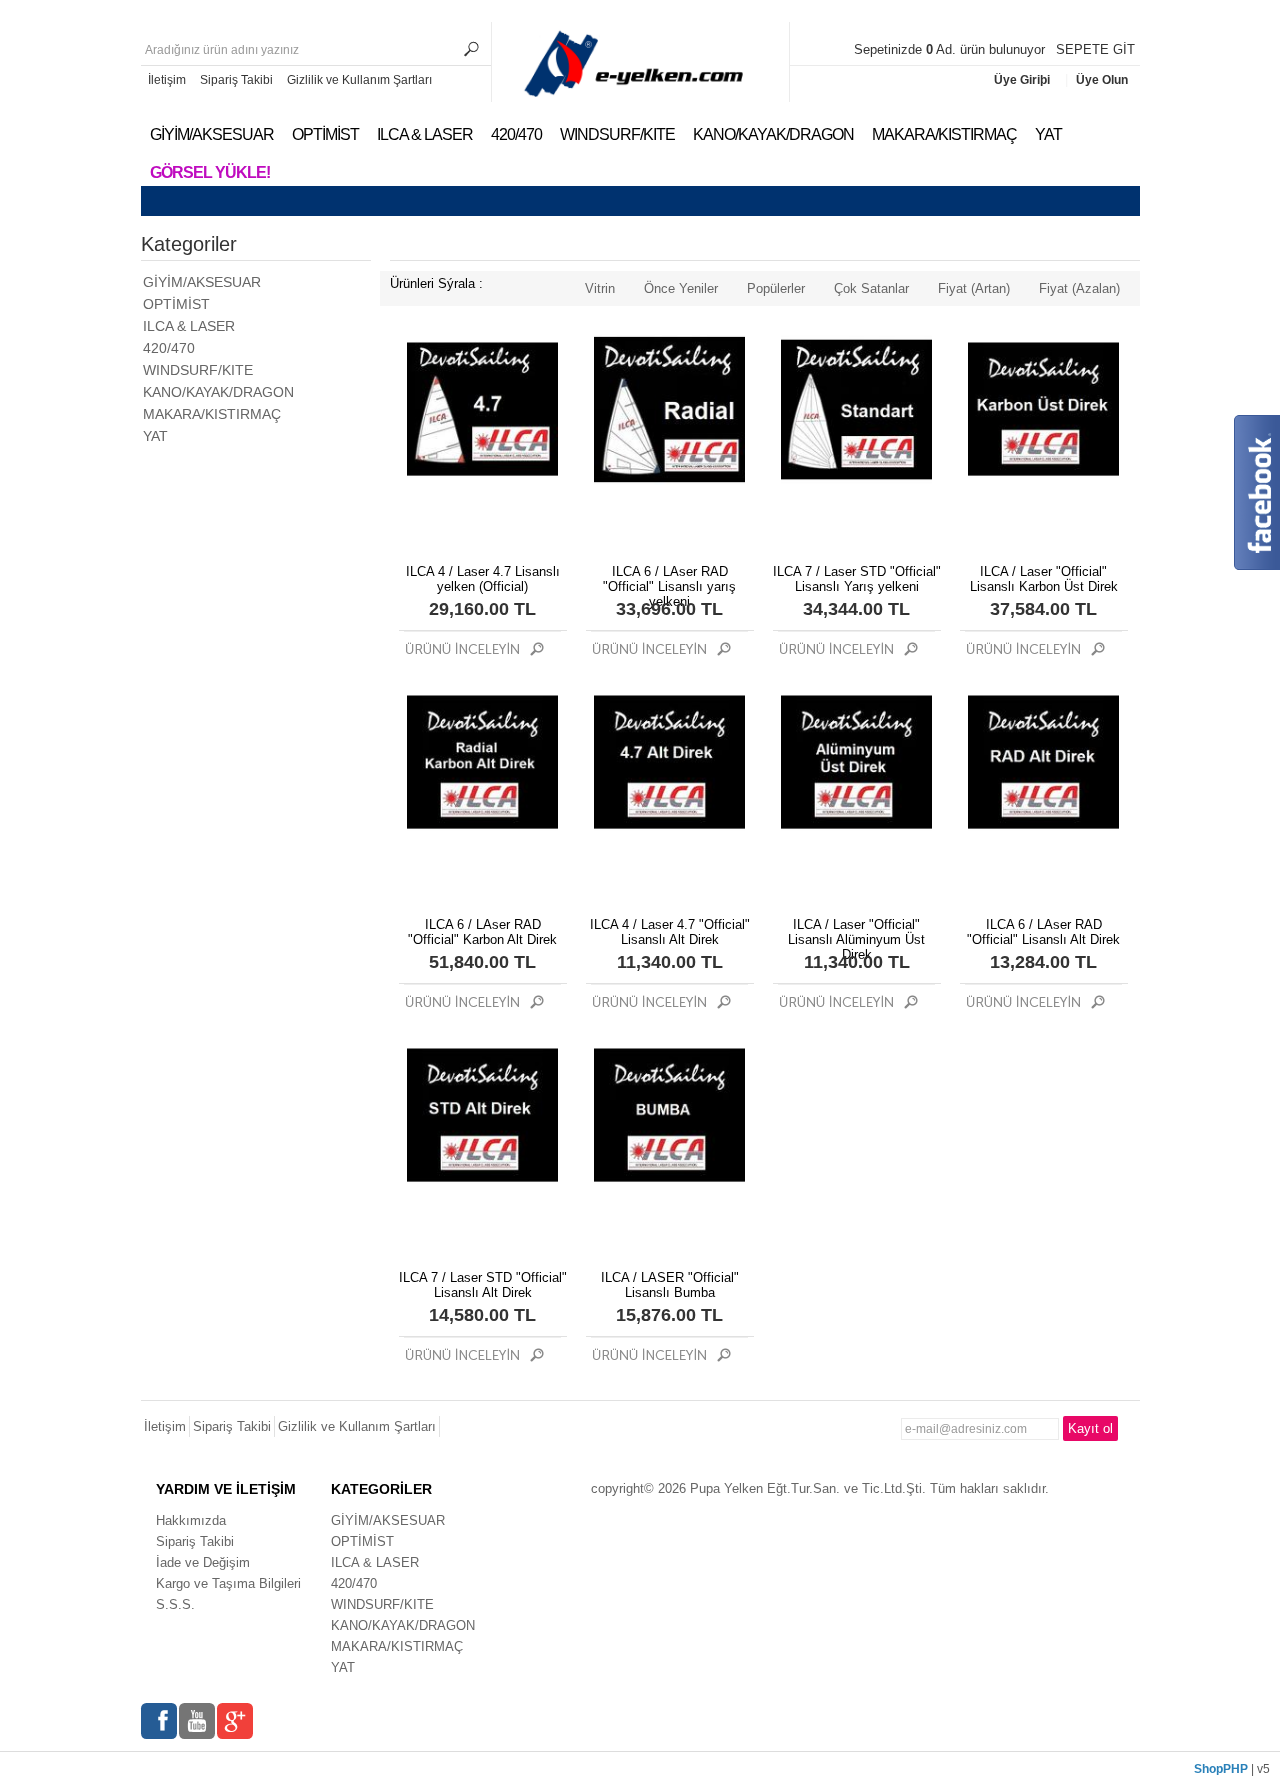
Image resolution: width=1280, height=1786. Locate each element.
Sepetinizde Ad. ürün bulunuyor (951, 49)
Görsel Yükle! (210, 172)
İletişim (167, 80)
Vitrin (600, 288)
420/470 (516, 134)
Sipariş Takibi (236, 80)
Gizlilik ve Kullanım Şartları (359, 80)
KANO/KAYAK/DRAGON (773, 134)
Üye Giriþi (1023, 80)
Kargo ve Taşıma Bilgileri (228, 1583)
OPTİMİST (325, 134)
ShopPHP (1221, 1769)
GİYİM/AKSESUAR (212, 134)
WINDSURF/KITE (617, 134)
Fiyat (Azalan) (1079, 288)
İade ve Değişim (203, 1562)
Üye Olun (1102, 80)
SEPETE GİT (1095, 49)
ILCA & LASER (425, 134)
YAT (1048, 134)
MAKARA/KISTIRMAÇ (944, 134)
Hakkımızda (191, 1520)
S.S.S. (175, 1604)
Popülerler (776, 288)
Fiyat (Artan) (974, 288)
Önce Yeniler (681, 288)
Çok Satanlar (871, 288)
